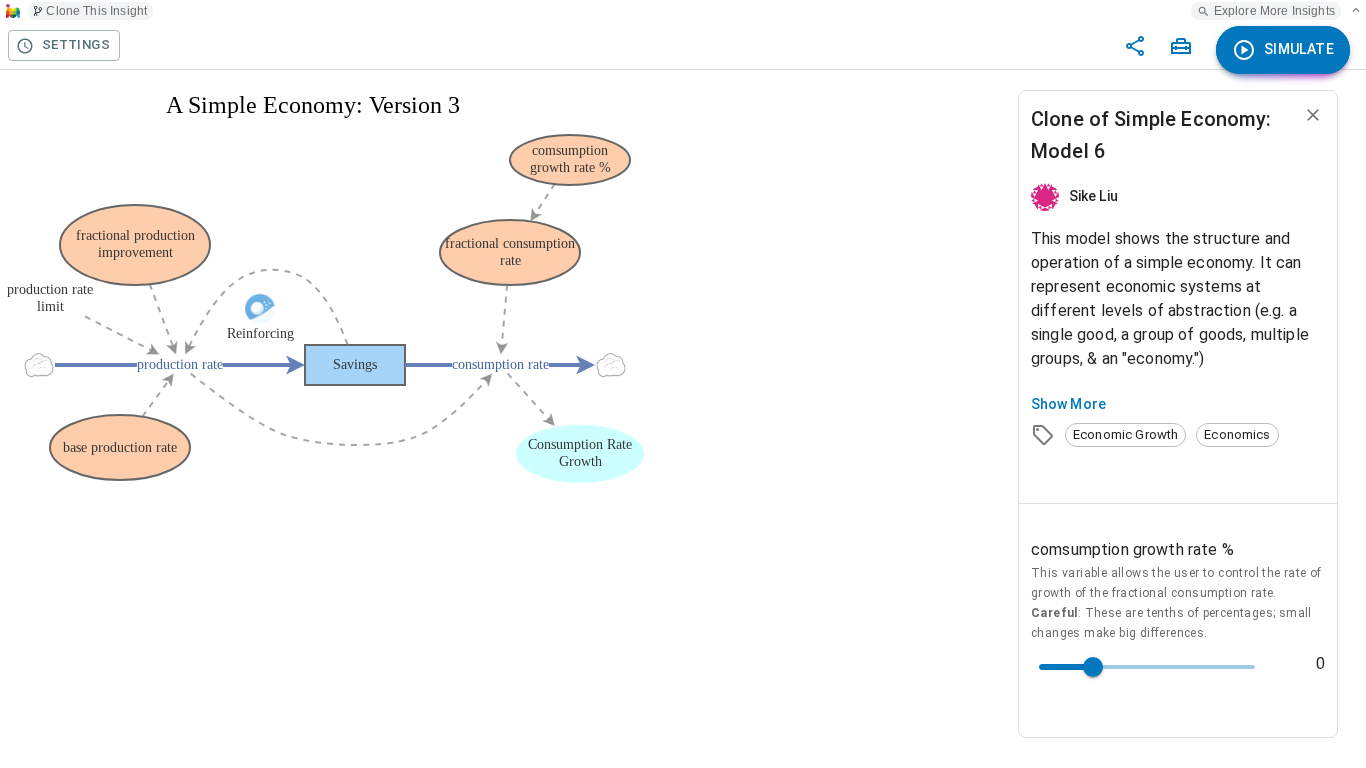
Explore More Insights (1274, 11)
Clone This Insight (96, 11)
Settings (76, 44)
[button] (1125, 435)
